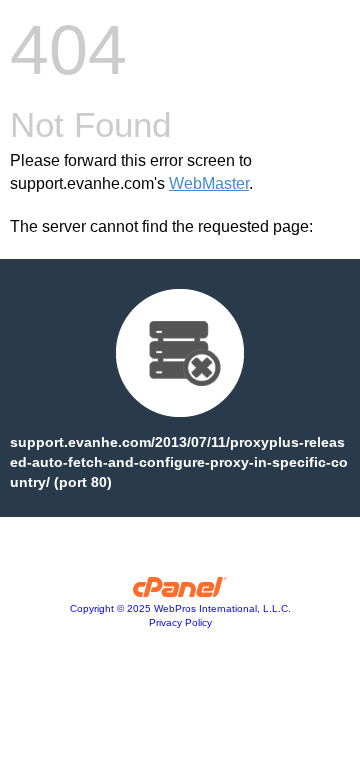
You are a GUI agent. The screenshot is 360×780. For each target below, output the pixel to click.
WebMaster (209, 183)
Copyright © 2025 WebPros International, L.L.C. (180, 608)
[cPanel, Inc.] (180, 592)
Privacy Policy (180, 622)
